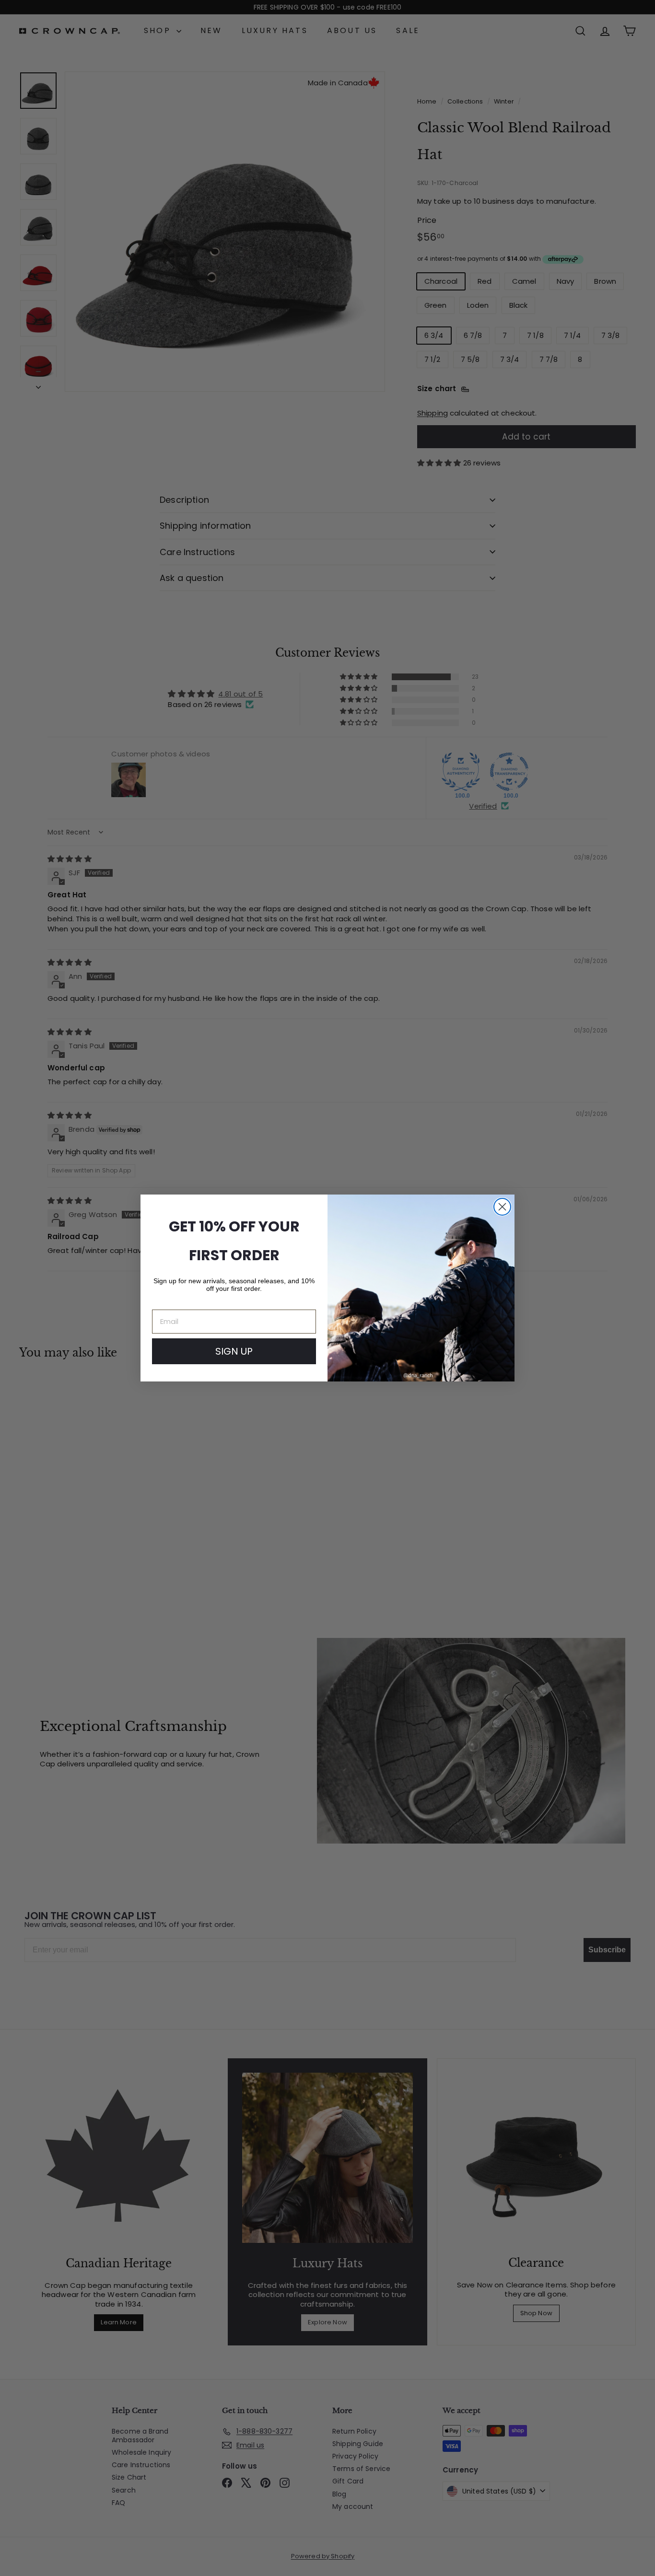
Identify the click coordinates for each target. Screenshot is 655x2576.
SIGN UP (234, 1351)
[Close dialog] (502, 1207)
